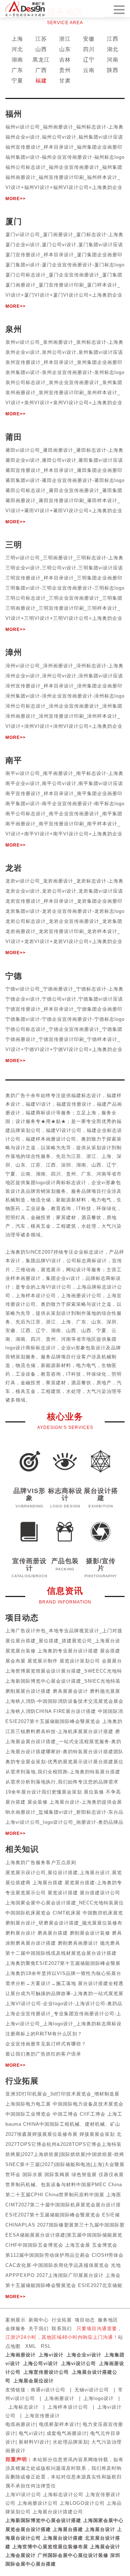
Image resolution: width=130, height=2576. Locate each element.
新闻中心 (39, 2320)
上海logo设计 (99, 2398)
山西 (41, 49)
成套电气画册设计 (67, 2433)
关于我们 (39, 2329)
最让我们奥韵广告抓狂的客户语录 (43, 2054)
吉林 (65, 60)
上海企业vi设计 (84, 2355)
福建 (41, 80)
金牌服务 (16, 2329)
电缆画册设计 (21, 2424)
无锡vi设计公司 (92, 2390)
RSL (46, 2346)
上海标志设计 (23, 2407)
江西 (113, 39)
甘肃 (65, 80)
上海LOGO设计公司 (82, 2503)
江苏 (41, 39)
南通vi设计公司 (48, 2390)
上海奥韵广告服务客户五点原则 (41, 1862)
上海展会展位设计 (34, 2381)
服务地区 (108, 2320)
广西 (41, 70)
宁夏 (17, 80)
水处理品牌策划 (70, 2442)
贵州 (65, 70)
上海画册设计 (21, 2355)
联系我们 (62, 2329)
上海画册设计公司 (38, 2503)
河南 (113, 60)
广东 (17, 70)
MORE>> (16, 199)
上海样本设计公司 (68, 2407)
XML (31, 2346)
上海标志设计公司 (63, 2494)
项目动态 (85, 2320)
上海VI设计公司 (23, 2494)
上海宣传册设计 (42, 2416)
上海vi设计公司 (79, 2363)
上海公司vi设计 (41, 2363)
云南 (89, 70)
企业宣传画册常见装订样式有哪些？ (46, 2044)
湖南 (17, 60)
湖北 (113, 49)
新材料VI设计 (34, 2442)
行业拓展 (62, 2320)
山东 (65, 49)
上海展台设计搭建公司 (58, 2512)
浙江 (65, 39)
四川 (89, 49)
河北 (17, 49)
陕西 (113, 70)
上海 (17, 39)
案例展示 (16, 2320)
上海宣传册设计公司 (46, 2372)
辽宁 (89, 60)
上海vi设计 (51, 2355)
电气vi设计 (31, 2433)
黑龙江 (41, 60)
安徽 (89, 39)
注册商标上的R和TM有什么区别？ (44, 2034)
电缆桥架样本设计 (59, 2424)
